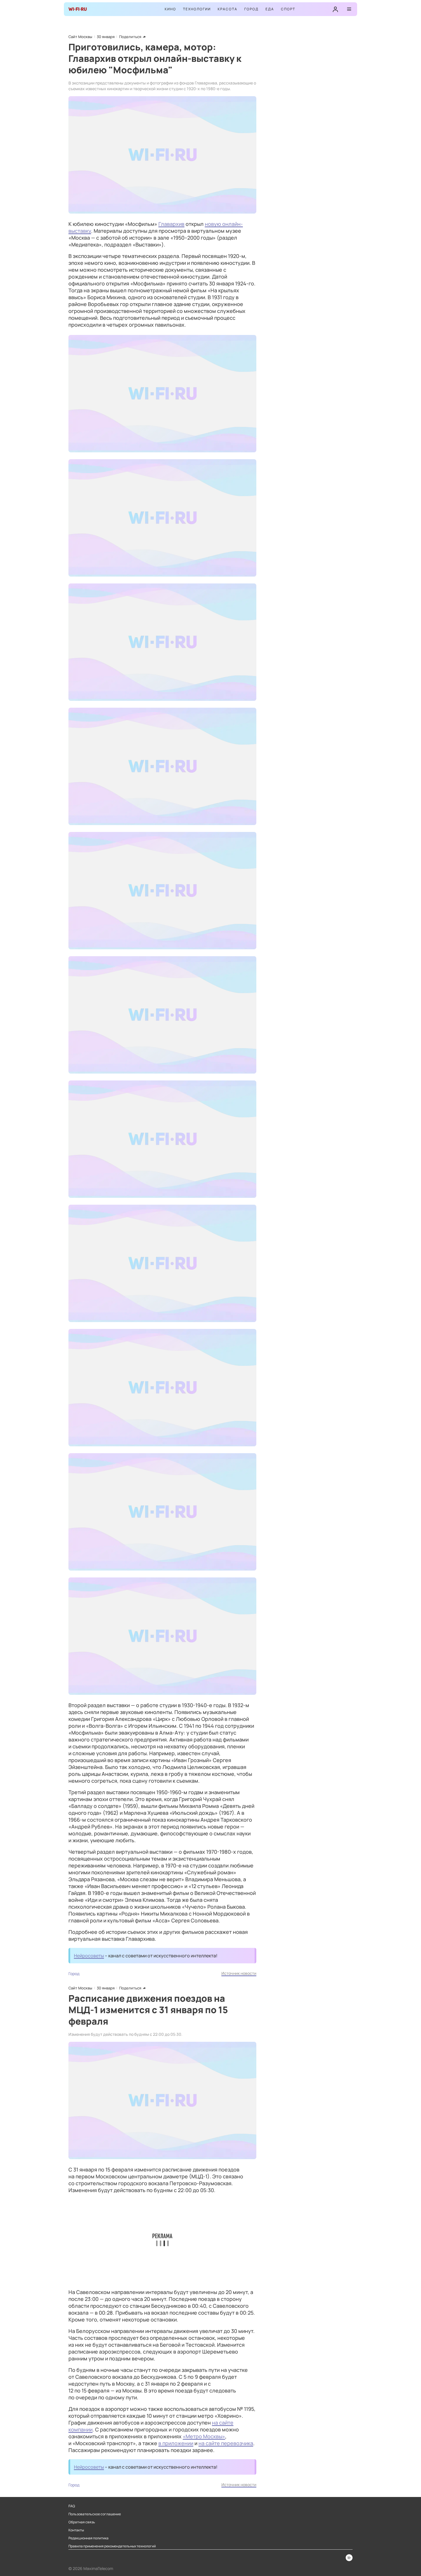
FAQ (72, 2506)
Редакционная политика (88, 2538)
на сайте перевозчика (226, 2443)
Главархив (171, 224)
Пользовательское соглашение (95, 2514)
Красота (228, 9)
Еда (270, 9)
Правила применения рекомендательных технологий (112, 2546)
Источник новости (239, 1973)
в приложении (176, 2443)
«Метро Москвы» (204, 2436)
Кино (170, 9)
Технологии (197, 9)
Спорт (288, 9)
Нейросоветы (89, 1956)
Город (251, 9)
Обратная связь (82, 2522)
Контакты (76, 2530)
